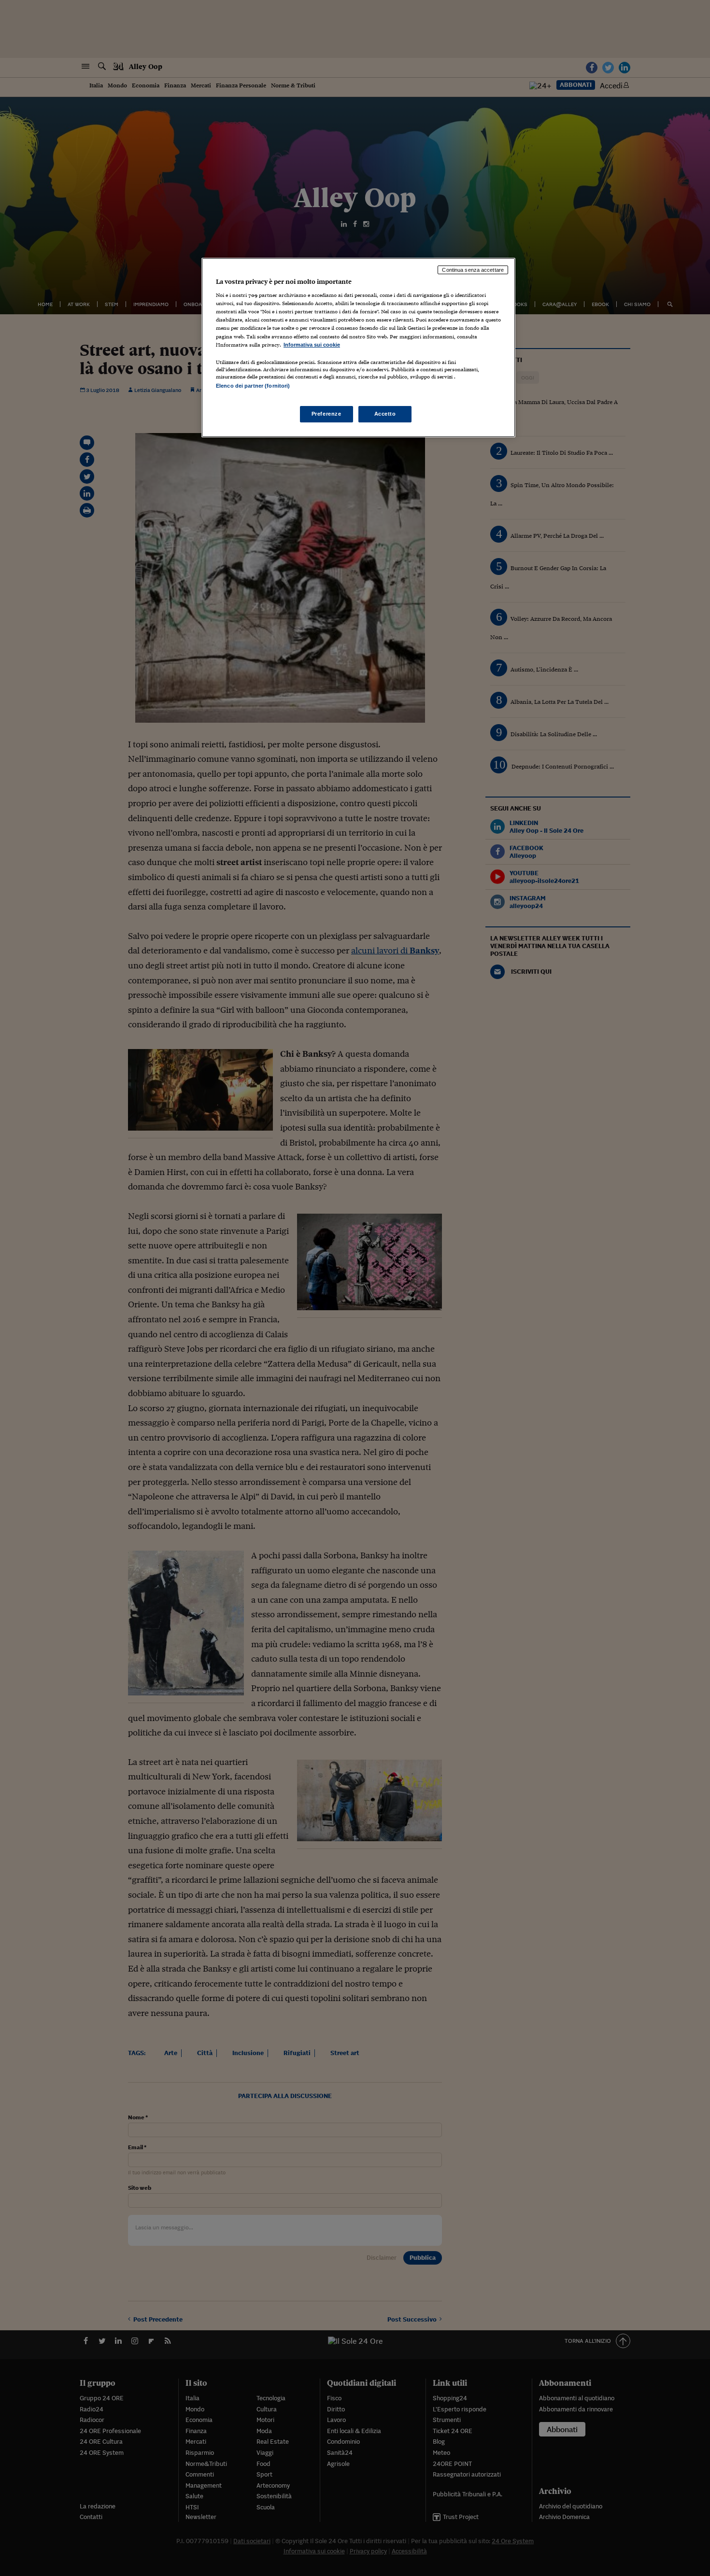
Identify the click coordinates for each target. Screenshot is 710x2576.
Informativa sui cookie (312, 345)
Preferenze (327, 414)
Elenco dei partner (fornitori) (253, 386)
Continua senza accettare (473, 270)
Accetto (385, 414)
